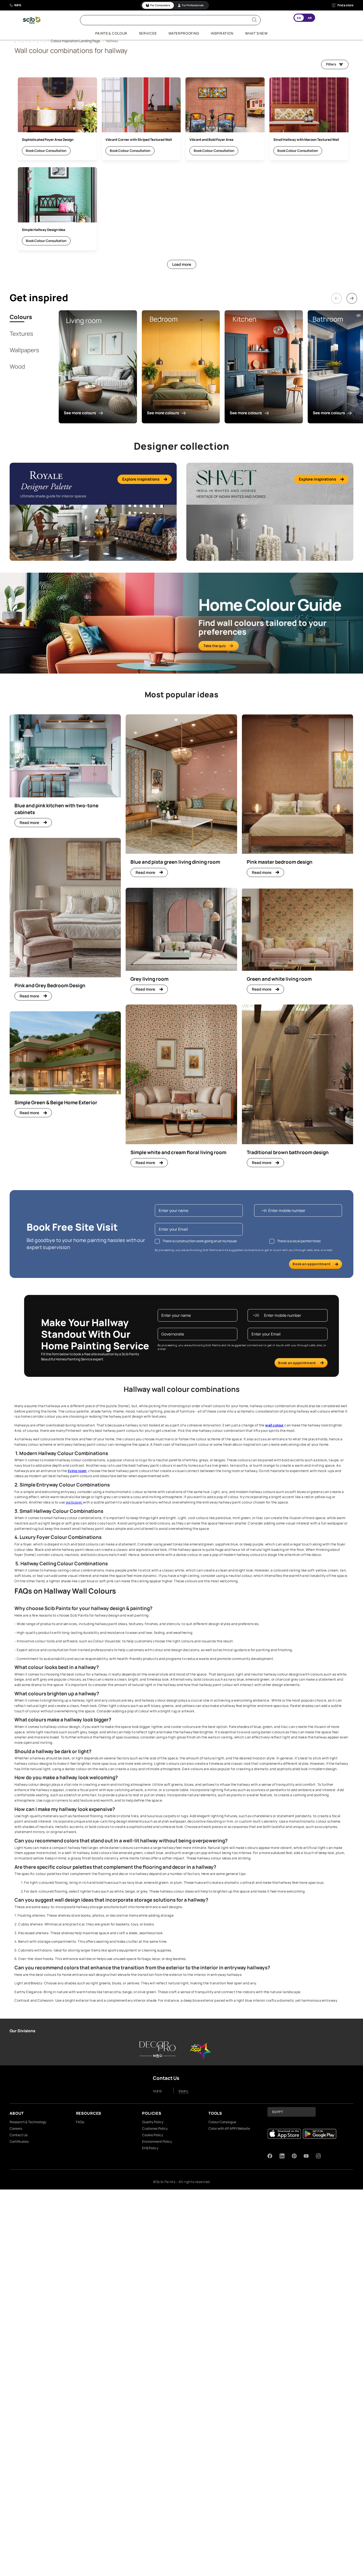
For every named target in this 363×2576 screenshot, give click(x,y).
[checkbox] (157, 1241)
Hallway (112, 41)
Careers (16, 2128)
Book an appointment (312, 1264)
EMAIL (184, 2091)
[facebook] (270, 2156)
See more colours (80, 413)
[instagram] (318, 2156)
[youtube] (306, 2156)
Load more (182, 264)
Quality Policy (153, 2122)
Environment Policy (157, 2141)
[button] (292, 2112)
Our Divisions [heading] (22, 2031)
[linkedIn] (282, 2156)
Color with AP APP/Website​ (229, 2128)
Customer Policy (155, 2128)
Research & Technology (28, 2122)
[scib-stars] (201, 2050)
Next (349, 293)
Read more (29, 823)
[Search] (255, 20)
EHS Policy (150, 2148)
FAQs (80, 2122)
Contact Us (19, 2135)
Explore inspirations (141, 479)
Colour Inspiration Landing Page (75, 41)
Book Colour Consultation (46, 151)
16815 (18, 5)
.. (15, 41)
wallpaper (74, 1502)
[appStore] (284, 2134)
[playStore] (320, 2134)
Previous (334, 293)
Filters (331, 64)
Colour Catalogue (222, 2122)
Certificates (19, 2141)
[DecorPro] (158, 2050)
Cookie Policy (153, 2135)
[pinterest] (294, 2156)
